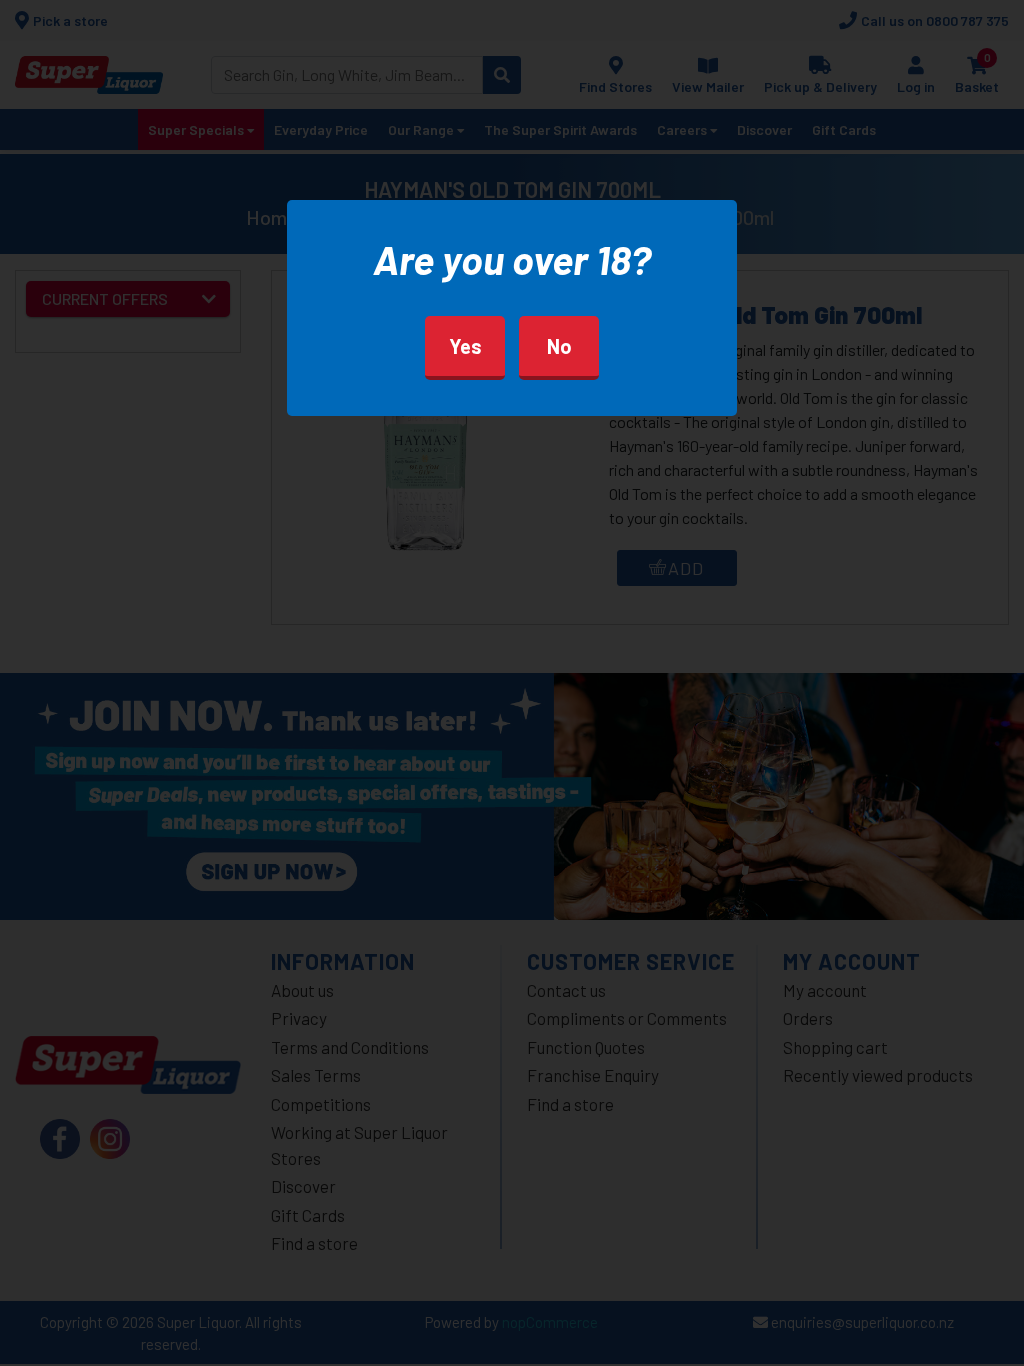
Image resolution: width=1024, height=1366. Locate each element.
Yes (465, 346)
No (559, 346)
